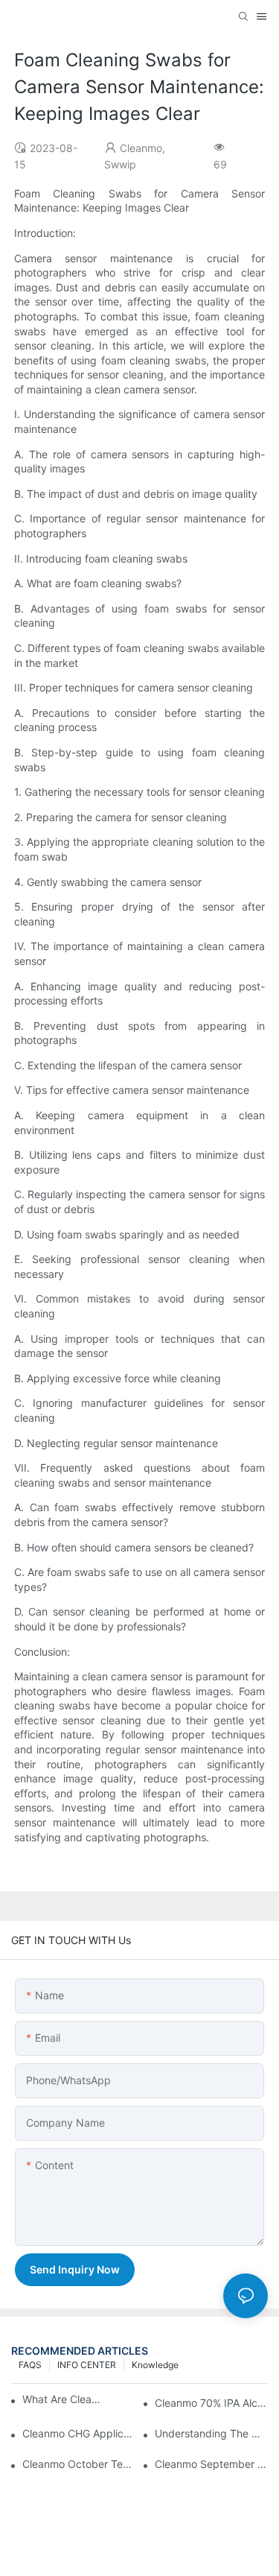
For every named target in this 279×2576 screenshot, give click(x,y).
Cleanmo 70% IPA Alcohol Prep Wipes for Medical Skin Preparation (211, 2403)
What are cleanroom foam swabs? (62, 2399)
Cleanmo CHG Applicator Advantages (79, 2433)
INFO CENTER (87, 2365)
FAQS (30, 2365)
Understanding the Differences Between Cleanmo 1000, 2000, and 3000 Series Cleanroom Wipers (211, 2433)
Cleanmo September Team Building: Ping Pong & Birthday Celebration (211, 2464)
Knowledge (155, 2365)
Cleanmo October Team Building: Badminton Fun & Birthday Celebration (79, 2464)
